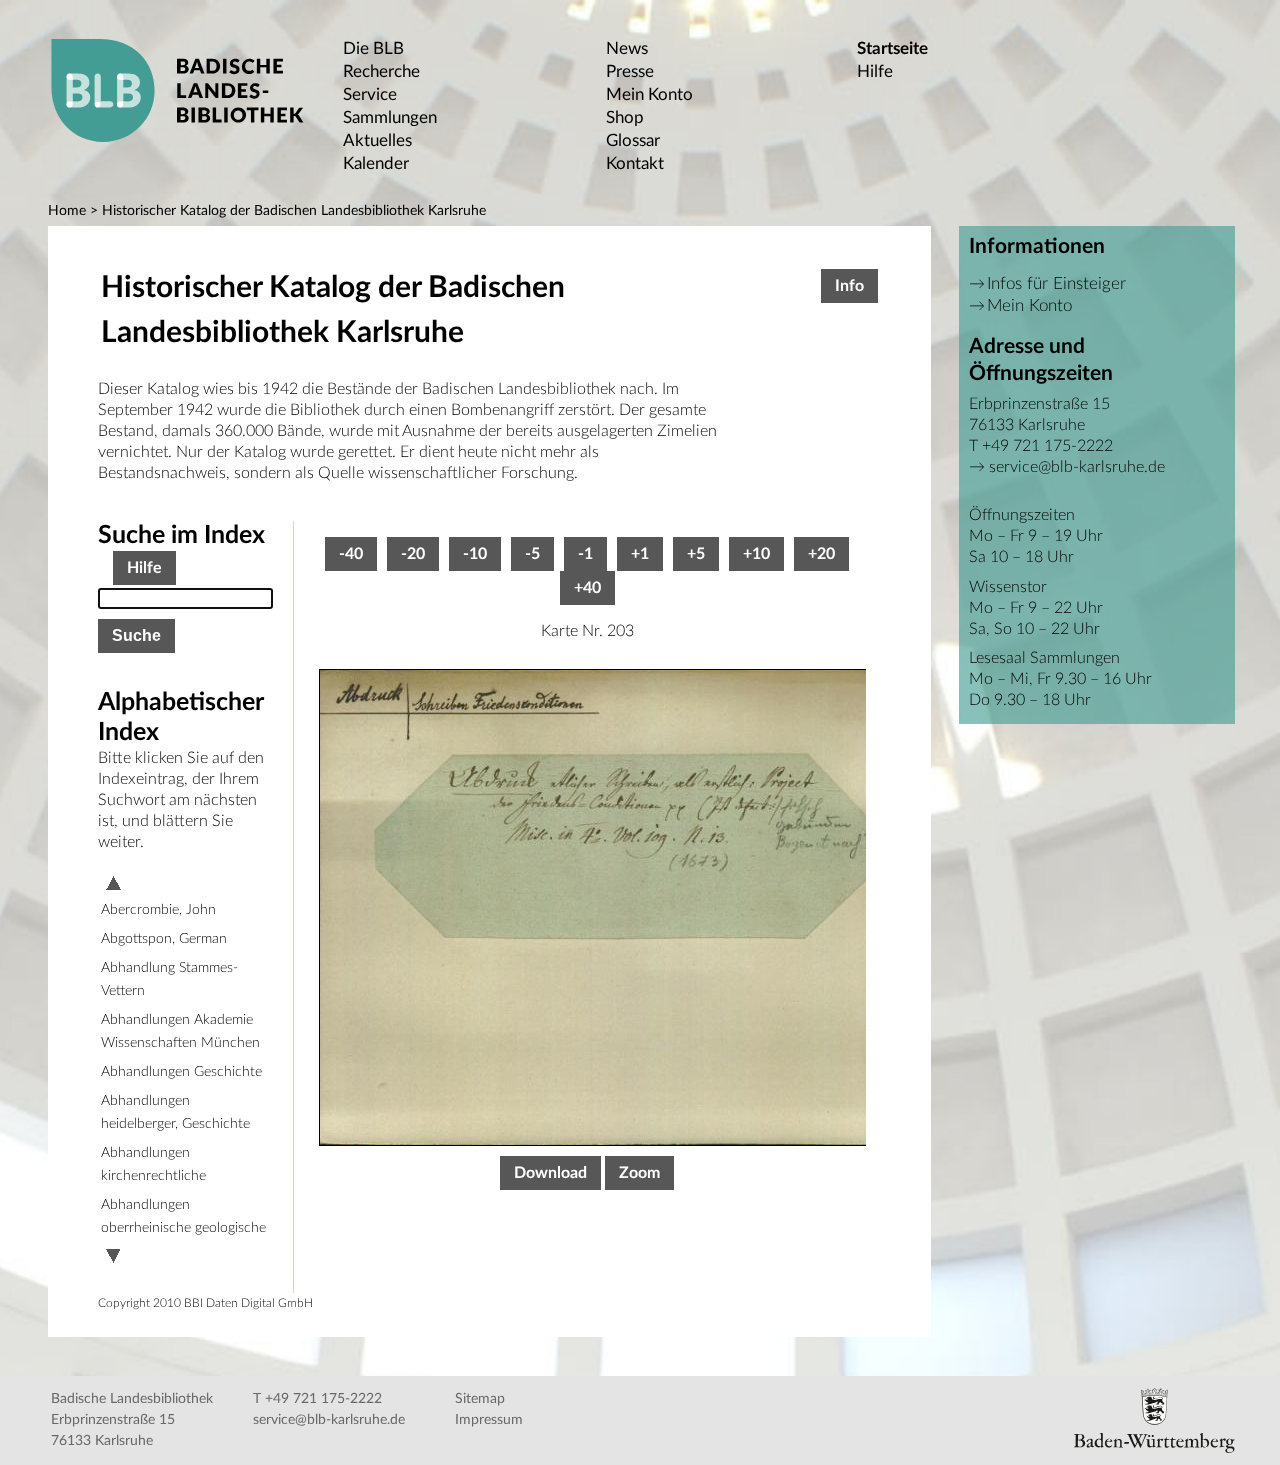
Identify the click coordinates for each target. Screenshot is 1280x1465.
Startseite (892, 48)
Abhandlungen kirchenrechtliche (153, 1164)
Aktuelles (377, 140)
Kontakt (635, 163)
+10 (756, 554)
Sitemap (480, 1399)
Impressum (489, 1420)
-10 (475, 554)
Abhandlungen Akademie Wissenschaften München (180, 1031)
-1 (585, 554)
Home (67, 211)
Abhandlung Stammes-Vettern (169, 979)
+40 (587, 588)
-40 (351, 554)
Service (370, 94)
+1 (640, 554)
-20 (413, 554)
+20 (821, 554)
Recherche (381, 71)
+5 (696, 554)
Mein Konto (649, 94)
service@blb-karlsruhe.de (1077, 467)
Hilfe (875, 71)
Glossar (633, 140)
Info (849, 286)
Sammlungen (390, 117)
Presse (630, 71)
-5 (532, 554)
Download (550, 1173)
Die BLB (373, 48)
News (627, 48)
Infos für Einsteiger (1056, 283)
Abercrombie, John (158, 910)
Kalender (376, 163)
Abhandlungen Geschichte (181, 1072)
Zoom (639, 1173)
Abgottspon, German (164, 939)
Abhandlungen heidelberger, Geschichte (175, 1112)
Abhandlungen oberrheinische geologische (183, 1216)
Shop (625, 117)
